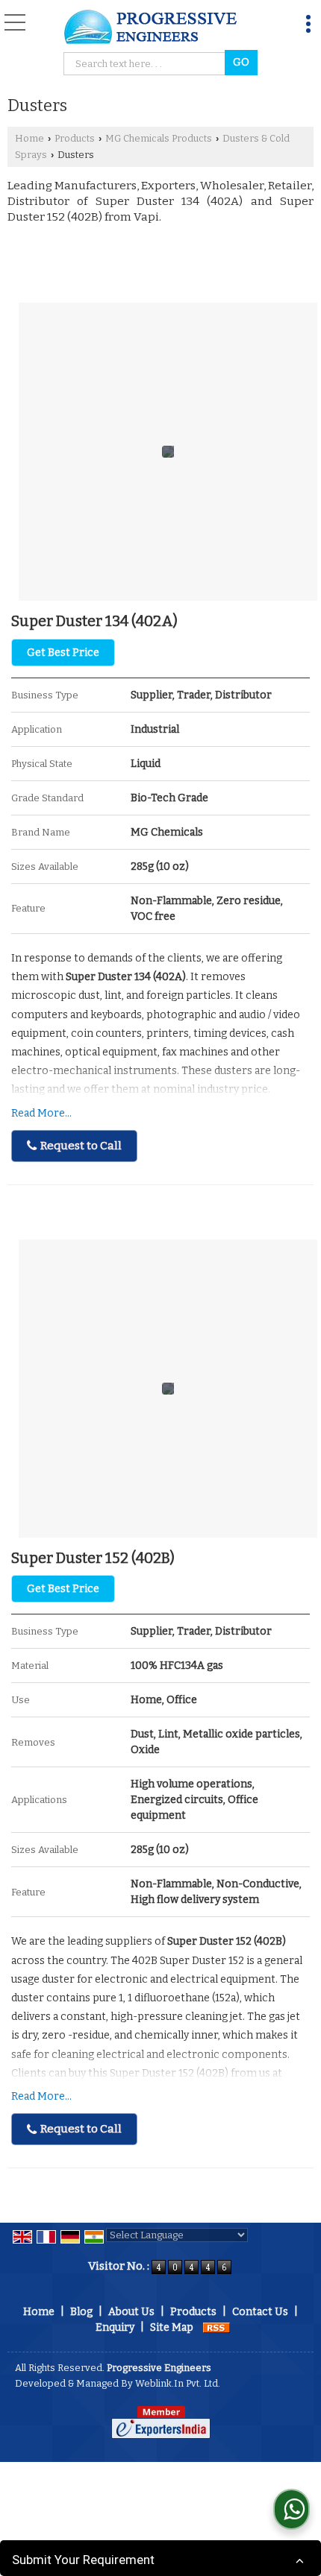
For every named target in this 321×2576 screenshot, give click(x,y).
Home (29, 138)
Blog (81, 2312)
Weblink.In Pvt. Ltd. (178, 2383)
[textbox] (147, 64)
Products (75, 138)
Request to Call (80, 1146)
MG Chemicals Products (159, 138)
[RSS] (216, 2327)
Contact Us (260, 2312)
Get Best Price (63, 653)
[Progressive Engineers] (152, 28)
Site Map (172, 2327)
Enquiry (115, 2327)
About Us (131, 2312)
